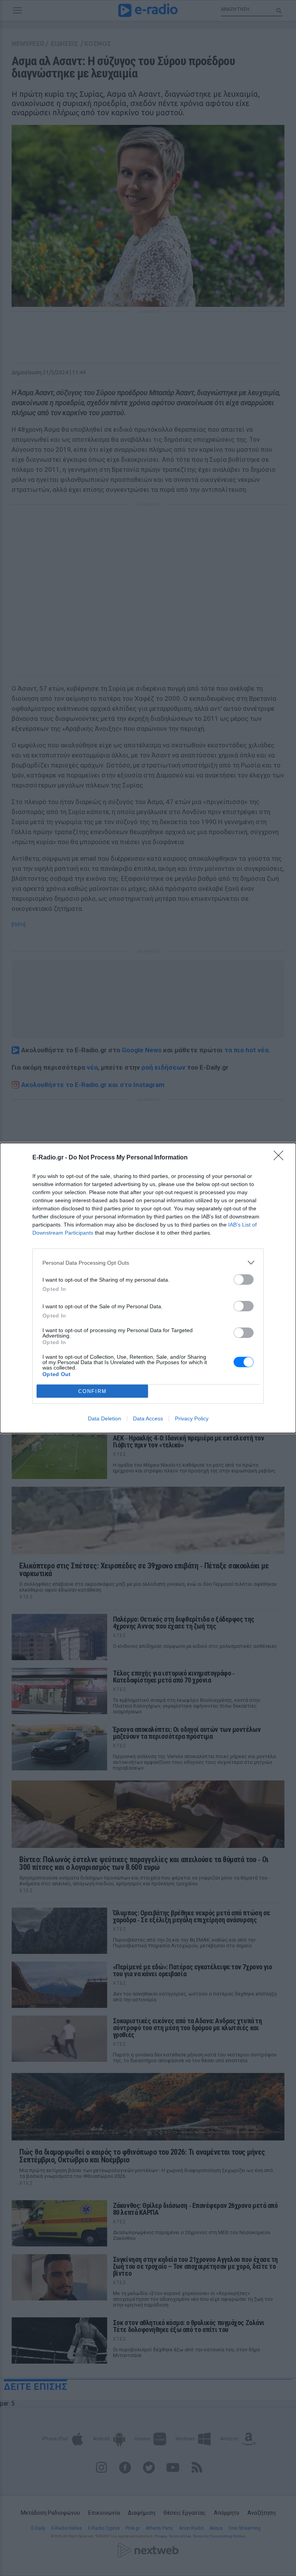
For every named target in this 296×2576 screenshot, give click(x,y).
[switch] (244, 1280)
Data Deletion (104, 1418)
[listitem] (148, 1263)
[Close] (281, 1158)
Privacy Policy (192, 1418)
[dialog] (148, 1288)
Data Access (148, 1418)
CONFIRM (92, 1391)
